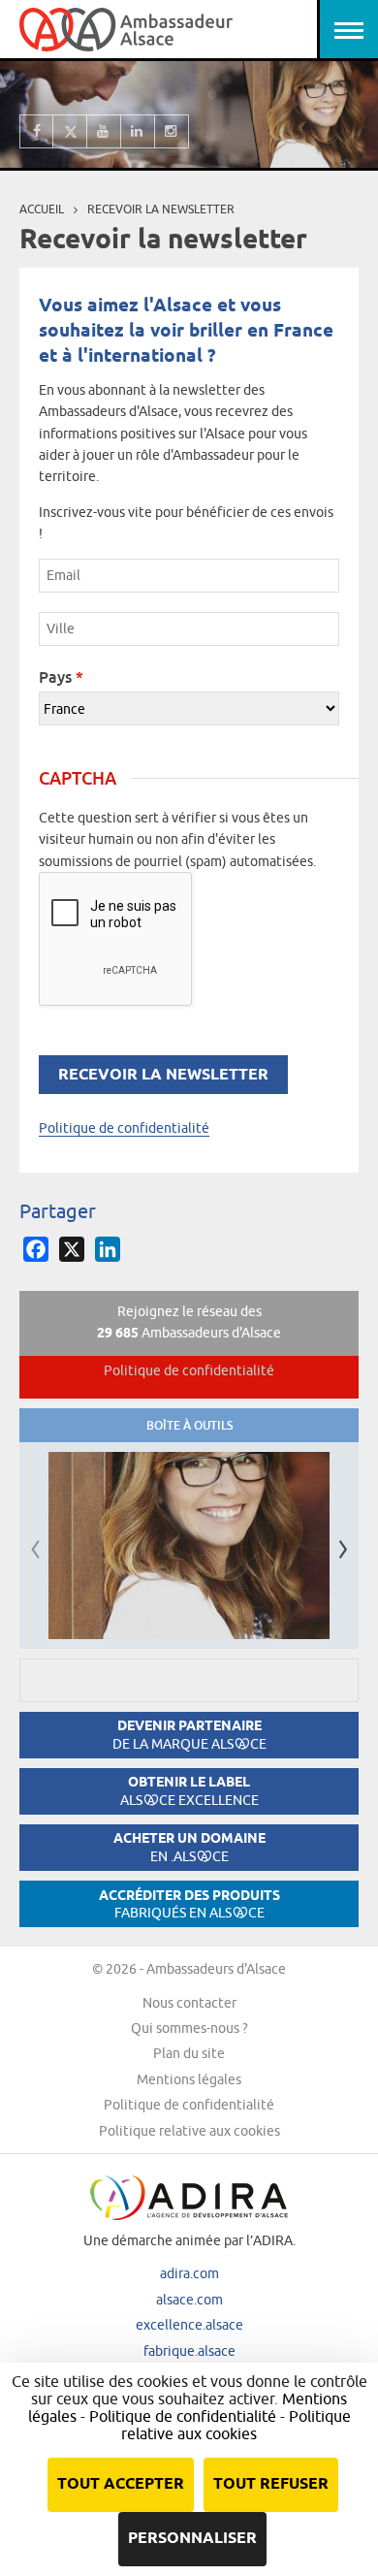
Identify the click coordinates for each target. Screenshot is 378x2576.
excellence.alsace (189, 2325)
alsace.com (189, 2300)
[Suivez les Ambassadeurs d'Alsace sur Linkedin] (138, 131)
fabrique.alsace (189, 2351)
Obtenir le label (189, 1791)
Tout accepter (121, 2484)
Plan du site (189, 2053)
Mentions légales (189, 2079)
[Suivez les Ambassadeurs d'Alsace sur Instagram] (172, 131)
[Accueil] (126, 29)
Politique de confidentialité (124, 1128)
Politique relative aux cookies (189, 2131)
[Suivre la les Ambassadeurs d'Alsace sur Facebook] (36, 131)
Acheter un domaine (189, 1847)
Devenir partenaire (189, 1735)
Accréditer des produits (189, 1904)
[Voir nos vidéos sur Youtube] (104, 131)
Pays (61, 677)
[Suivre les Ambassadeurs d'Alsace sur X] (70, 131)
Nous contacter (189, 2003)
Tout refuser (271, 2484)
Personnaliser (192, 2539)
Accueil (42, 209)
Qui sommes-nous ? (189, 2028)
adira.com (189, 2273)
